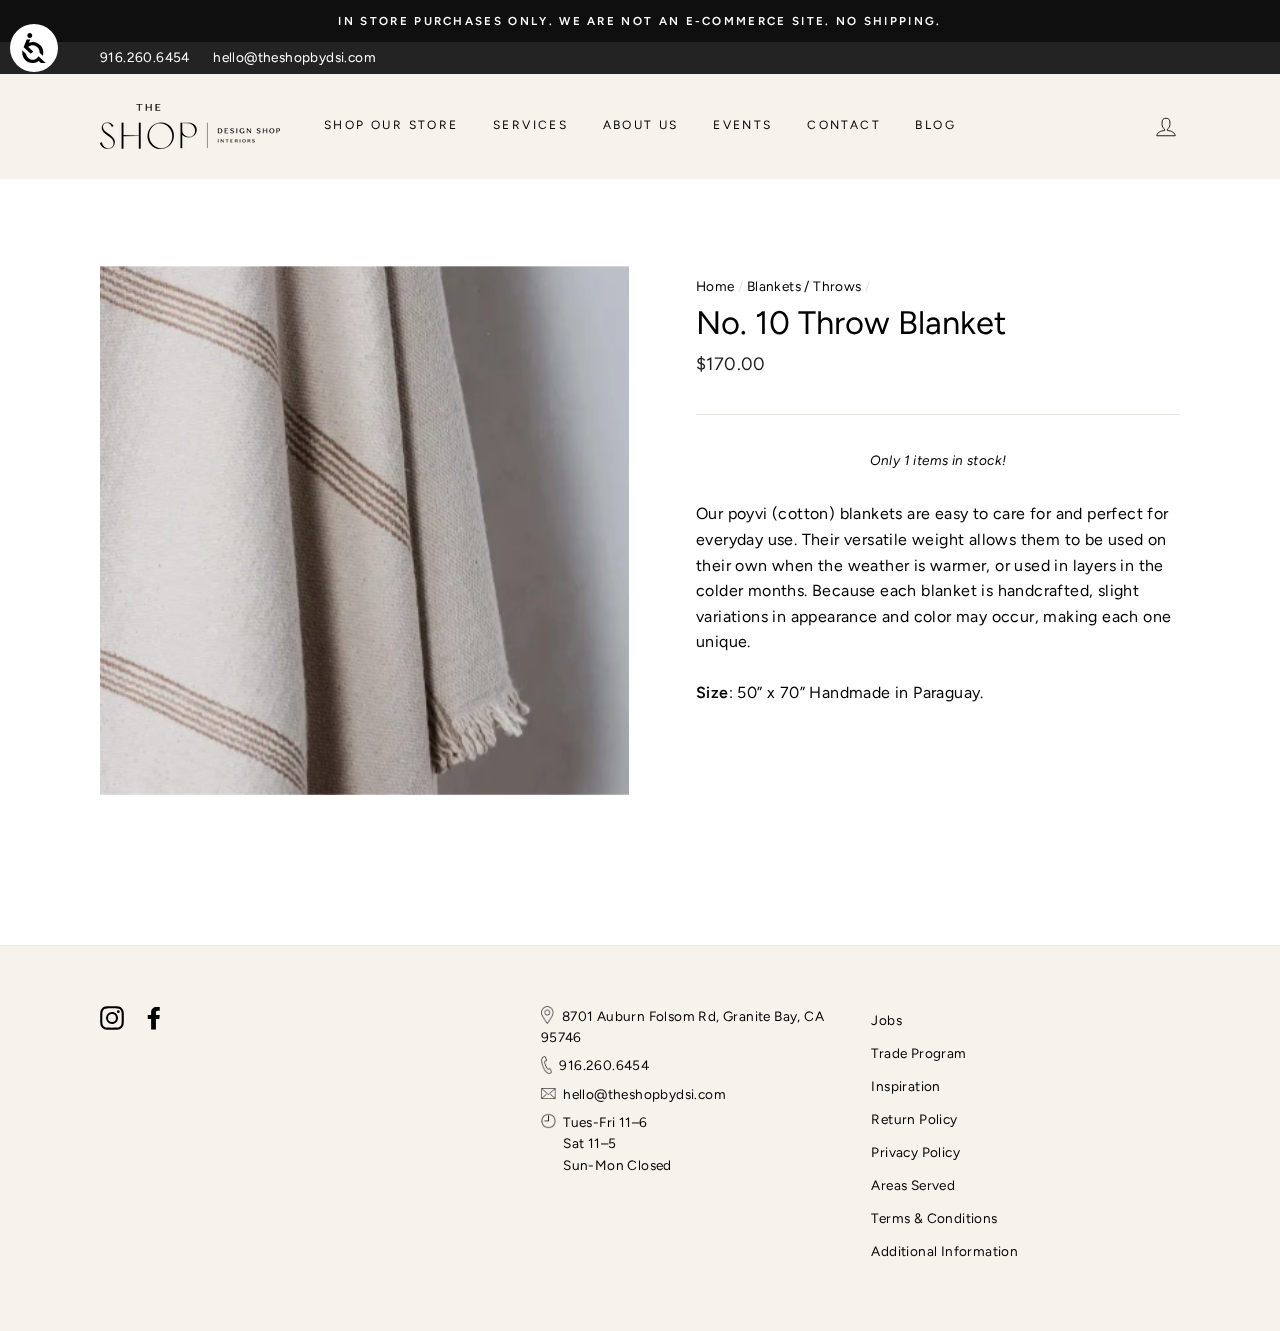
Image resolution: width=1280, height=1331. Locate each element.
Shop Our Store (391, 125)
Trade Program (918, 1053)
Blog (935, 125)
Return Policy (914, 1119)
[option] (640, 21)
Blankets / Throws (804, 286)
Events (742, 125)
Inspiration (905, 1086)
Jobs (886, 1020)
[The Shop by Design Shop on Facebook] (154, 1018)
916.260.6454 (145, 57)
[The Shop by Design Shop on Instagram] (112, 1018)
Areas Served (913, 1185)
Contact (844, 125)
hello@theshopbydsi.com (294, 57)
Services (530, 125)
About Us (641, 125)
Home (715, 286)
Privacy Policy (915, 1152)
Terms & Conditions (934, 1218)
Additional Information (944, 1251)
